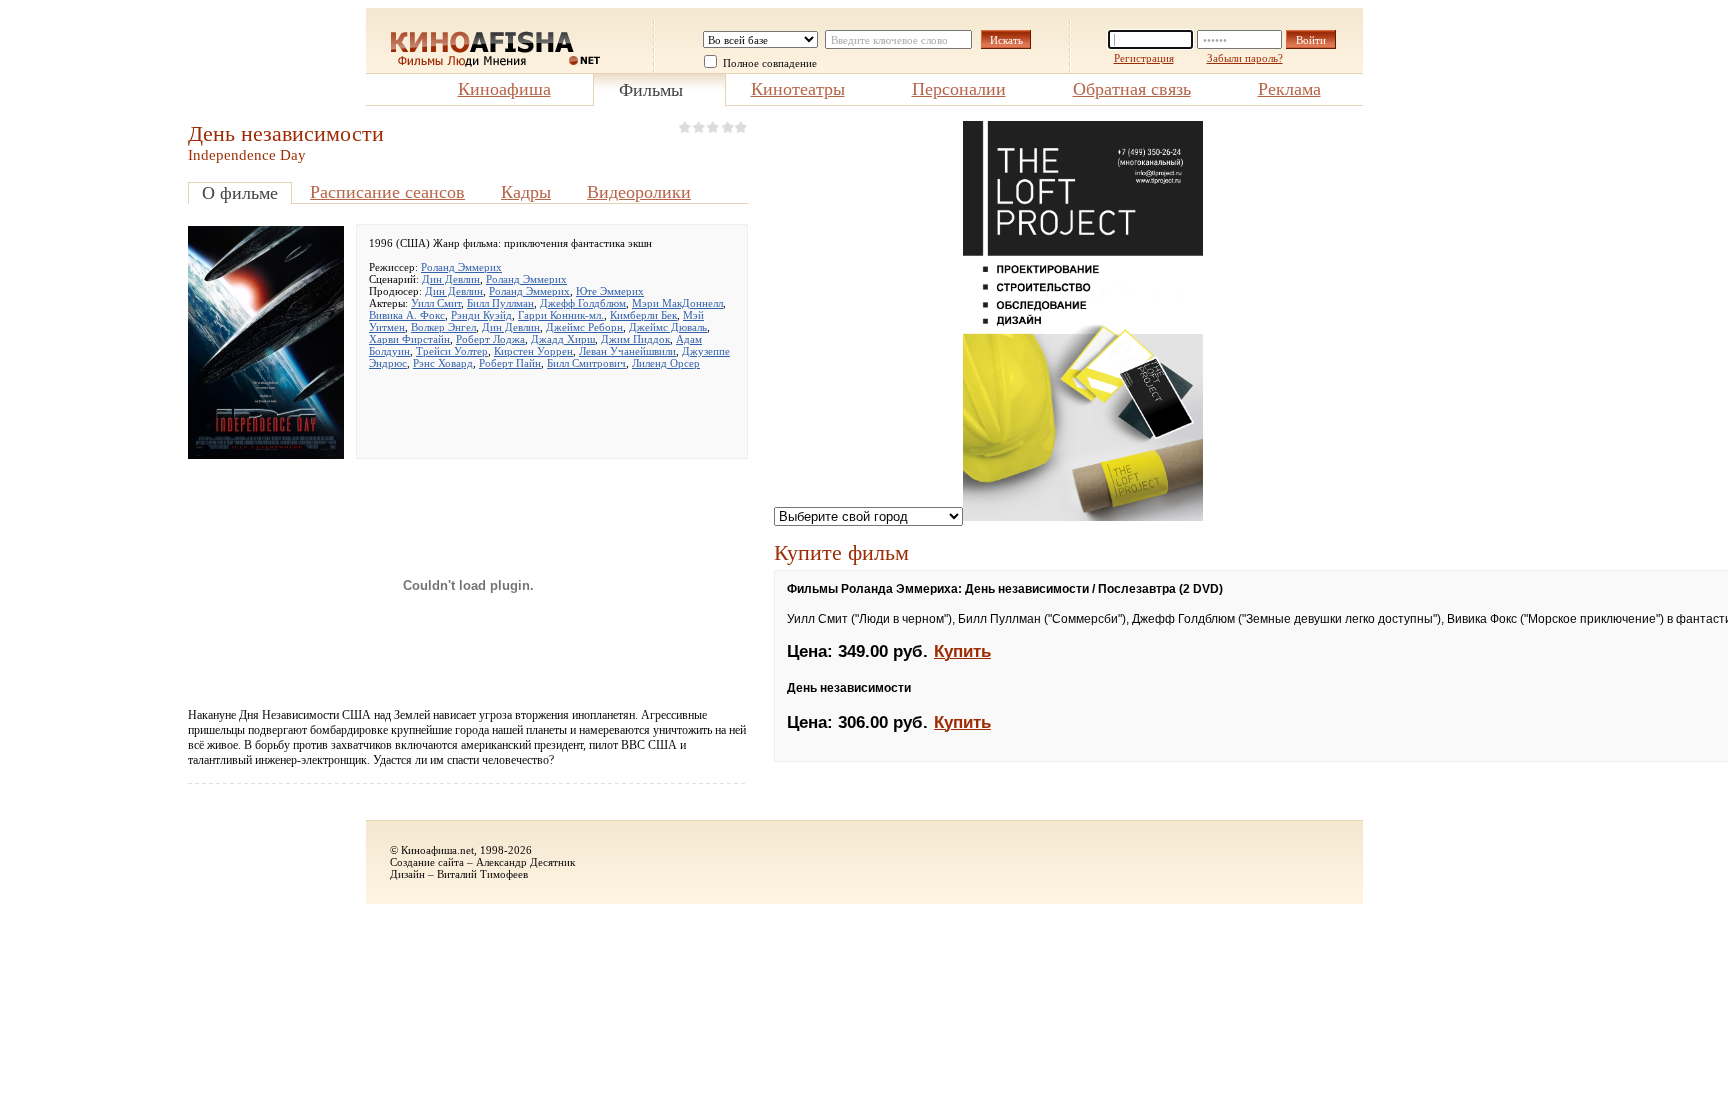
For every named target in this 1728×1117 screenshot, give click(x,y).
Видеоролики (639, 192)
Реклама (1289, 89)
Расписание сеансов (387, 192)
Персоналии (959, 89)
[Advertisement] (88, 421)
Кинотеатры (798, 89)
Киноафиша (504, 89)
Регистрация (1144, 58)
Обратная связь (1132, 89)
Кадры (526, 192)
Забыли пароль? (1245, 58)
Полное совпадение (770, 63)
